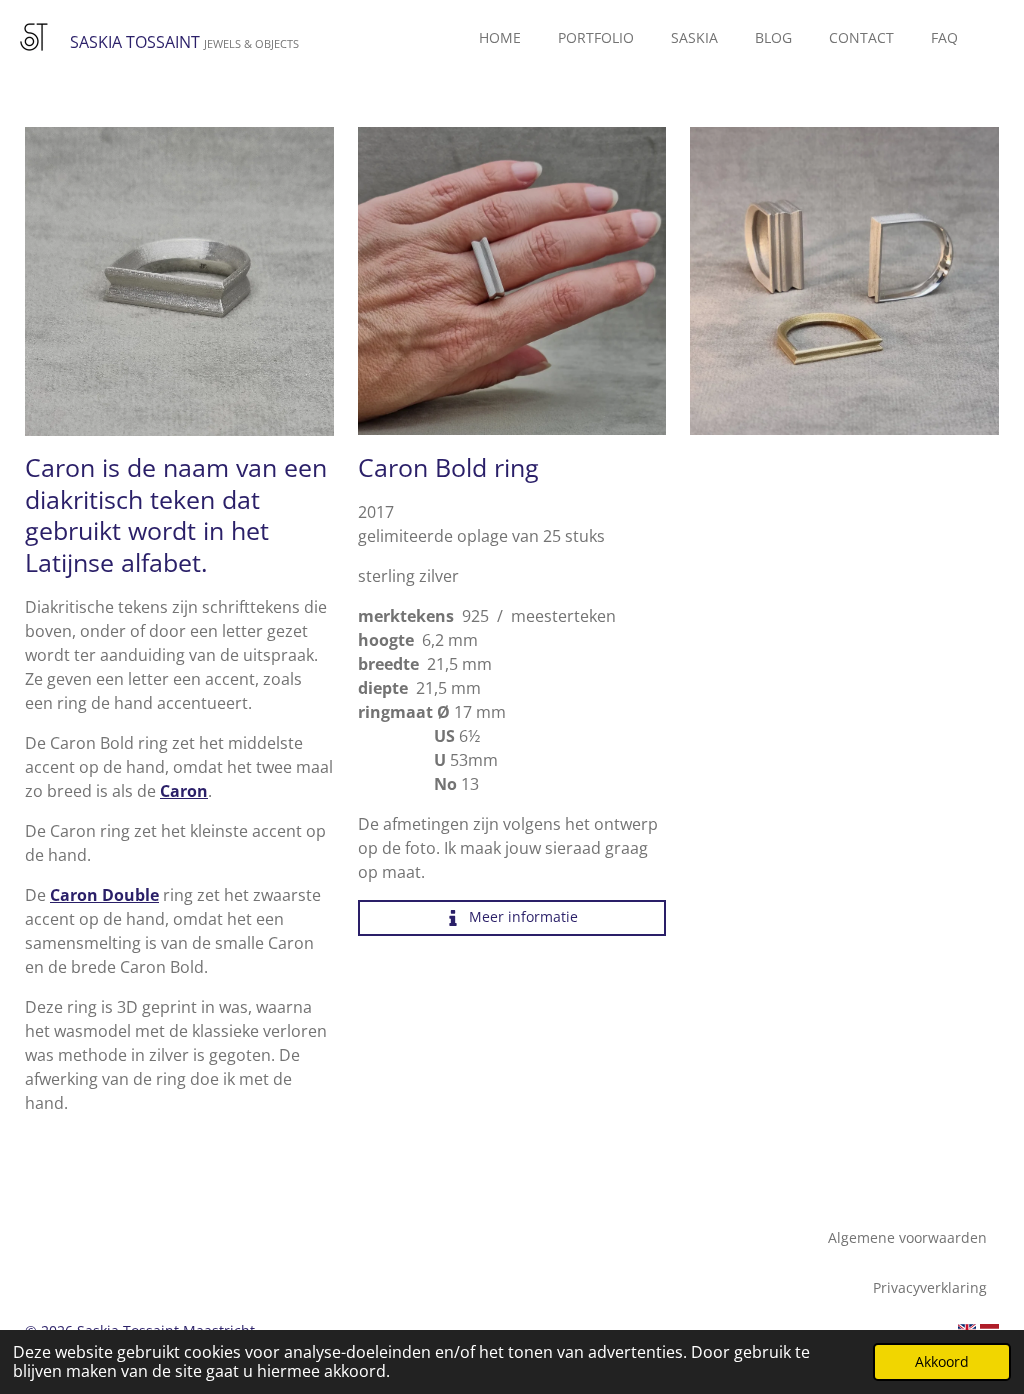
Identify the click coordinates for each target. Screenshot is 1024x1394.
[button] (316, 145)
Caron (184, 791)
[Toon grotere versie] (512, 281)
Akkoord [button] (942, 1361)
